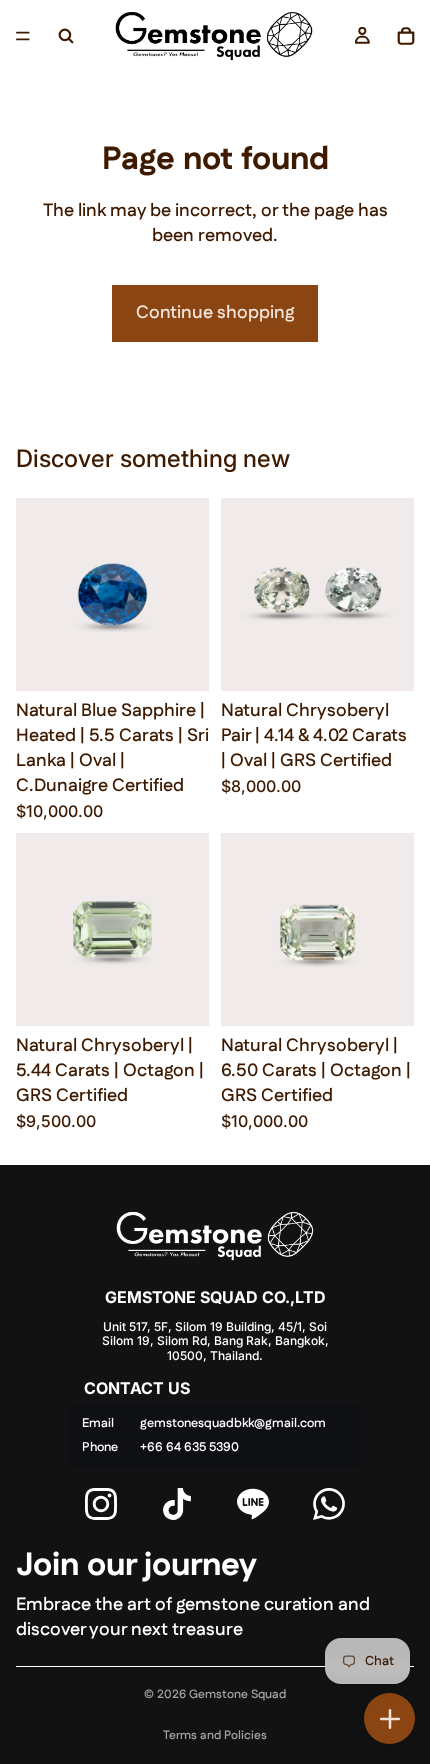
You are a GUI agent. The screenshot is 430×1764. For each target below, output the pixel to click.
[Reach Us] (389, 1718)
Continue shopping (215, 313)
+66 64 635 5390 (189, 1447)
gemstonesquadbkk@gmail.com (233, 1423)
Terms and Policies (215, 1735)
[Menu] (23, 36)
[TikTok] (177, 1504)
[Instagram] (101, 1504)
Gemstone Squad (237, 1694)
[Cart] (406, 36)
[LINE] (253, 1504)
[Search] (66, 36)
